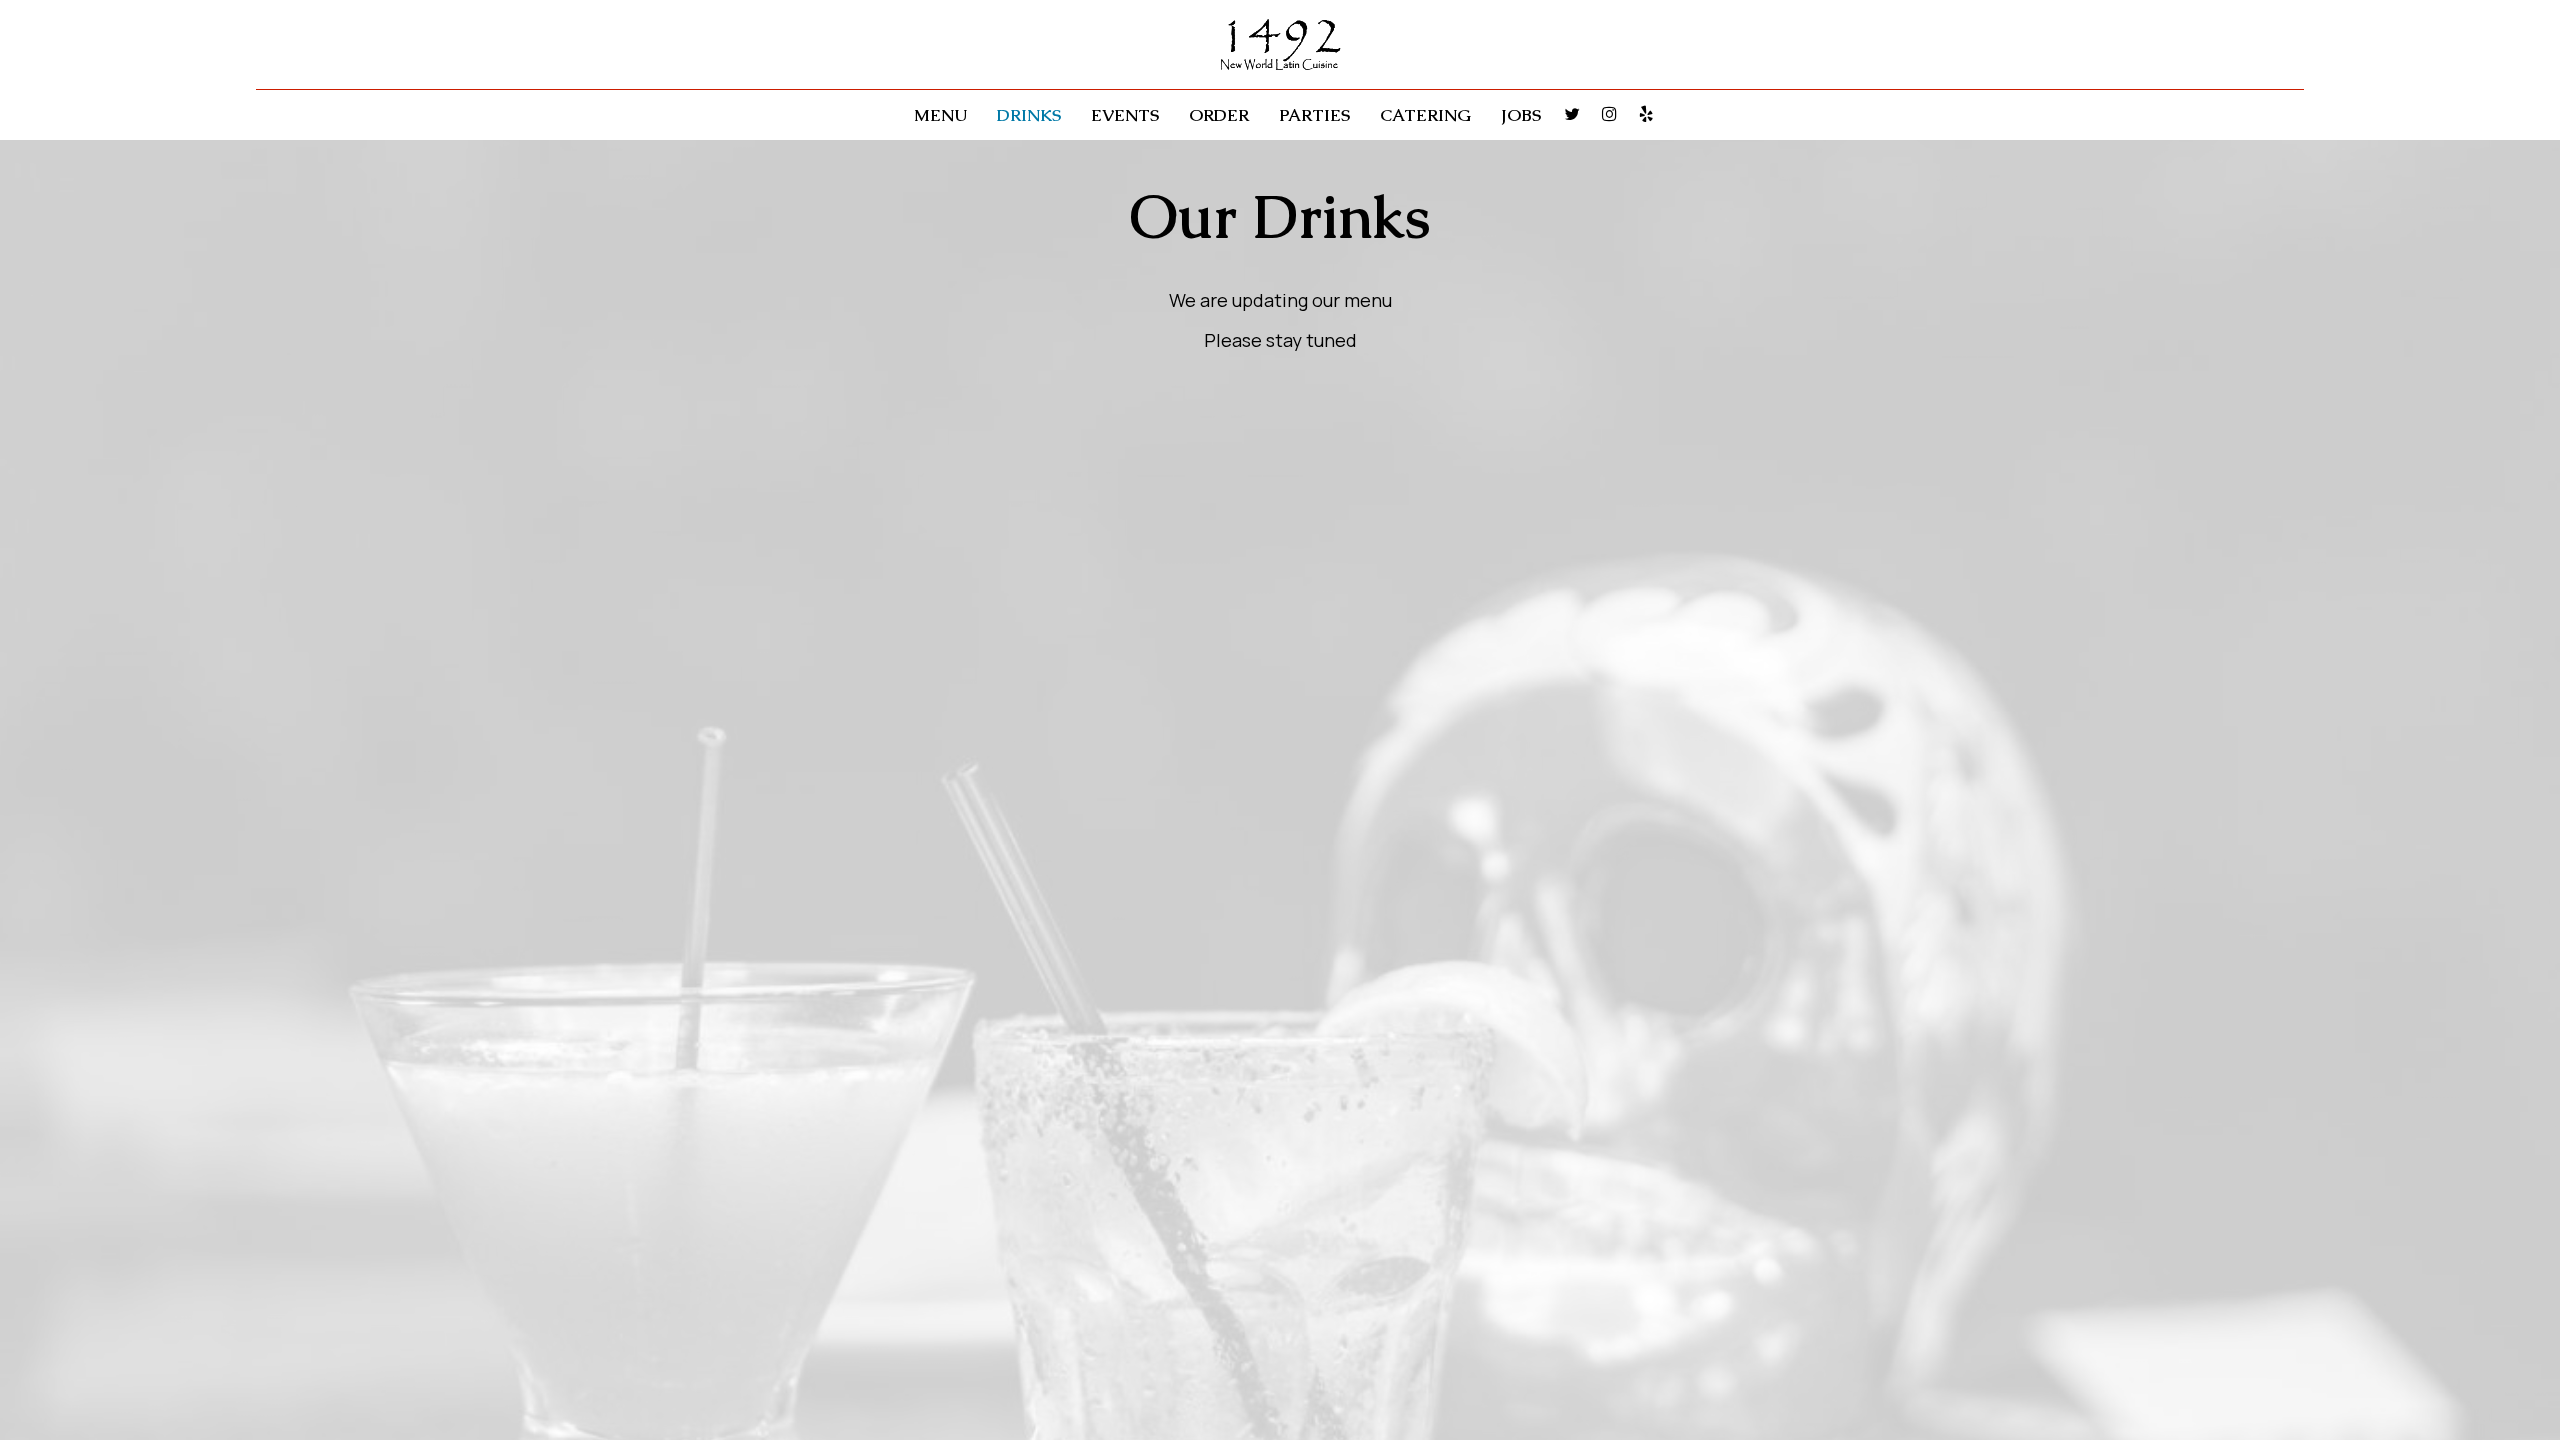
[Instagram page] (1609, 114)
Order (1219, 115)
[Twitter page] (1572, 114)
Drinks (1029, 115)
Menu (940, 115)
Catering (1425, 115)
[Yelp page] (1646, 114)
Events (1125, 115)
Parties (1314, 115)
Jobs (1521, 115)
